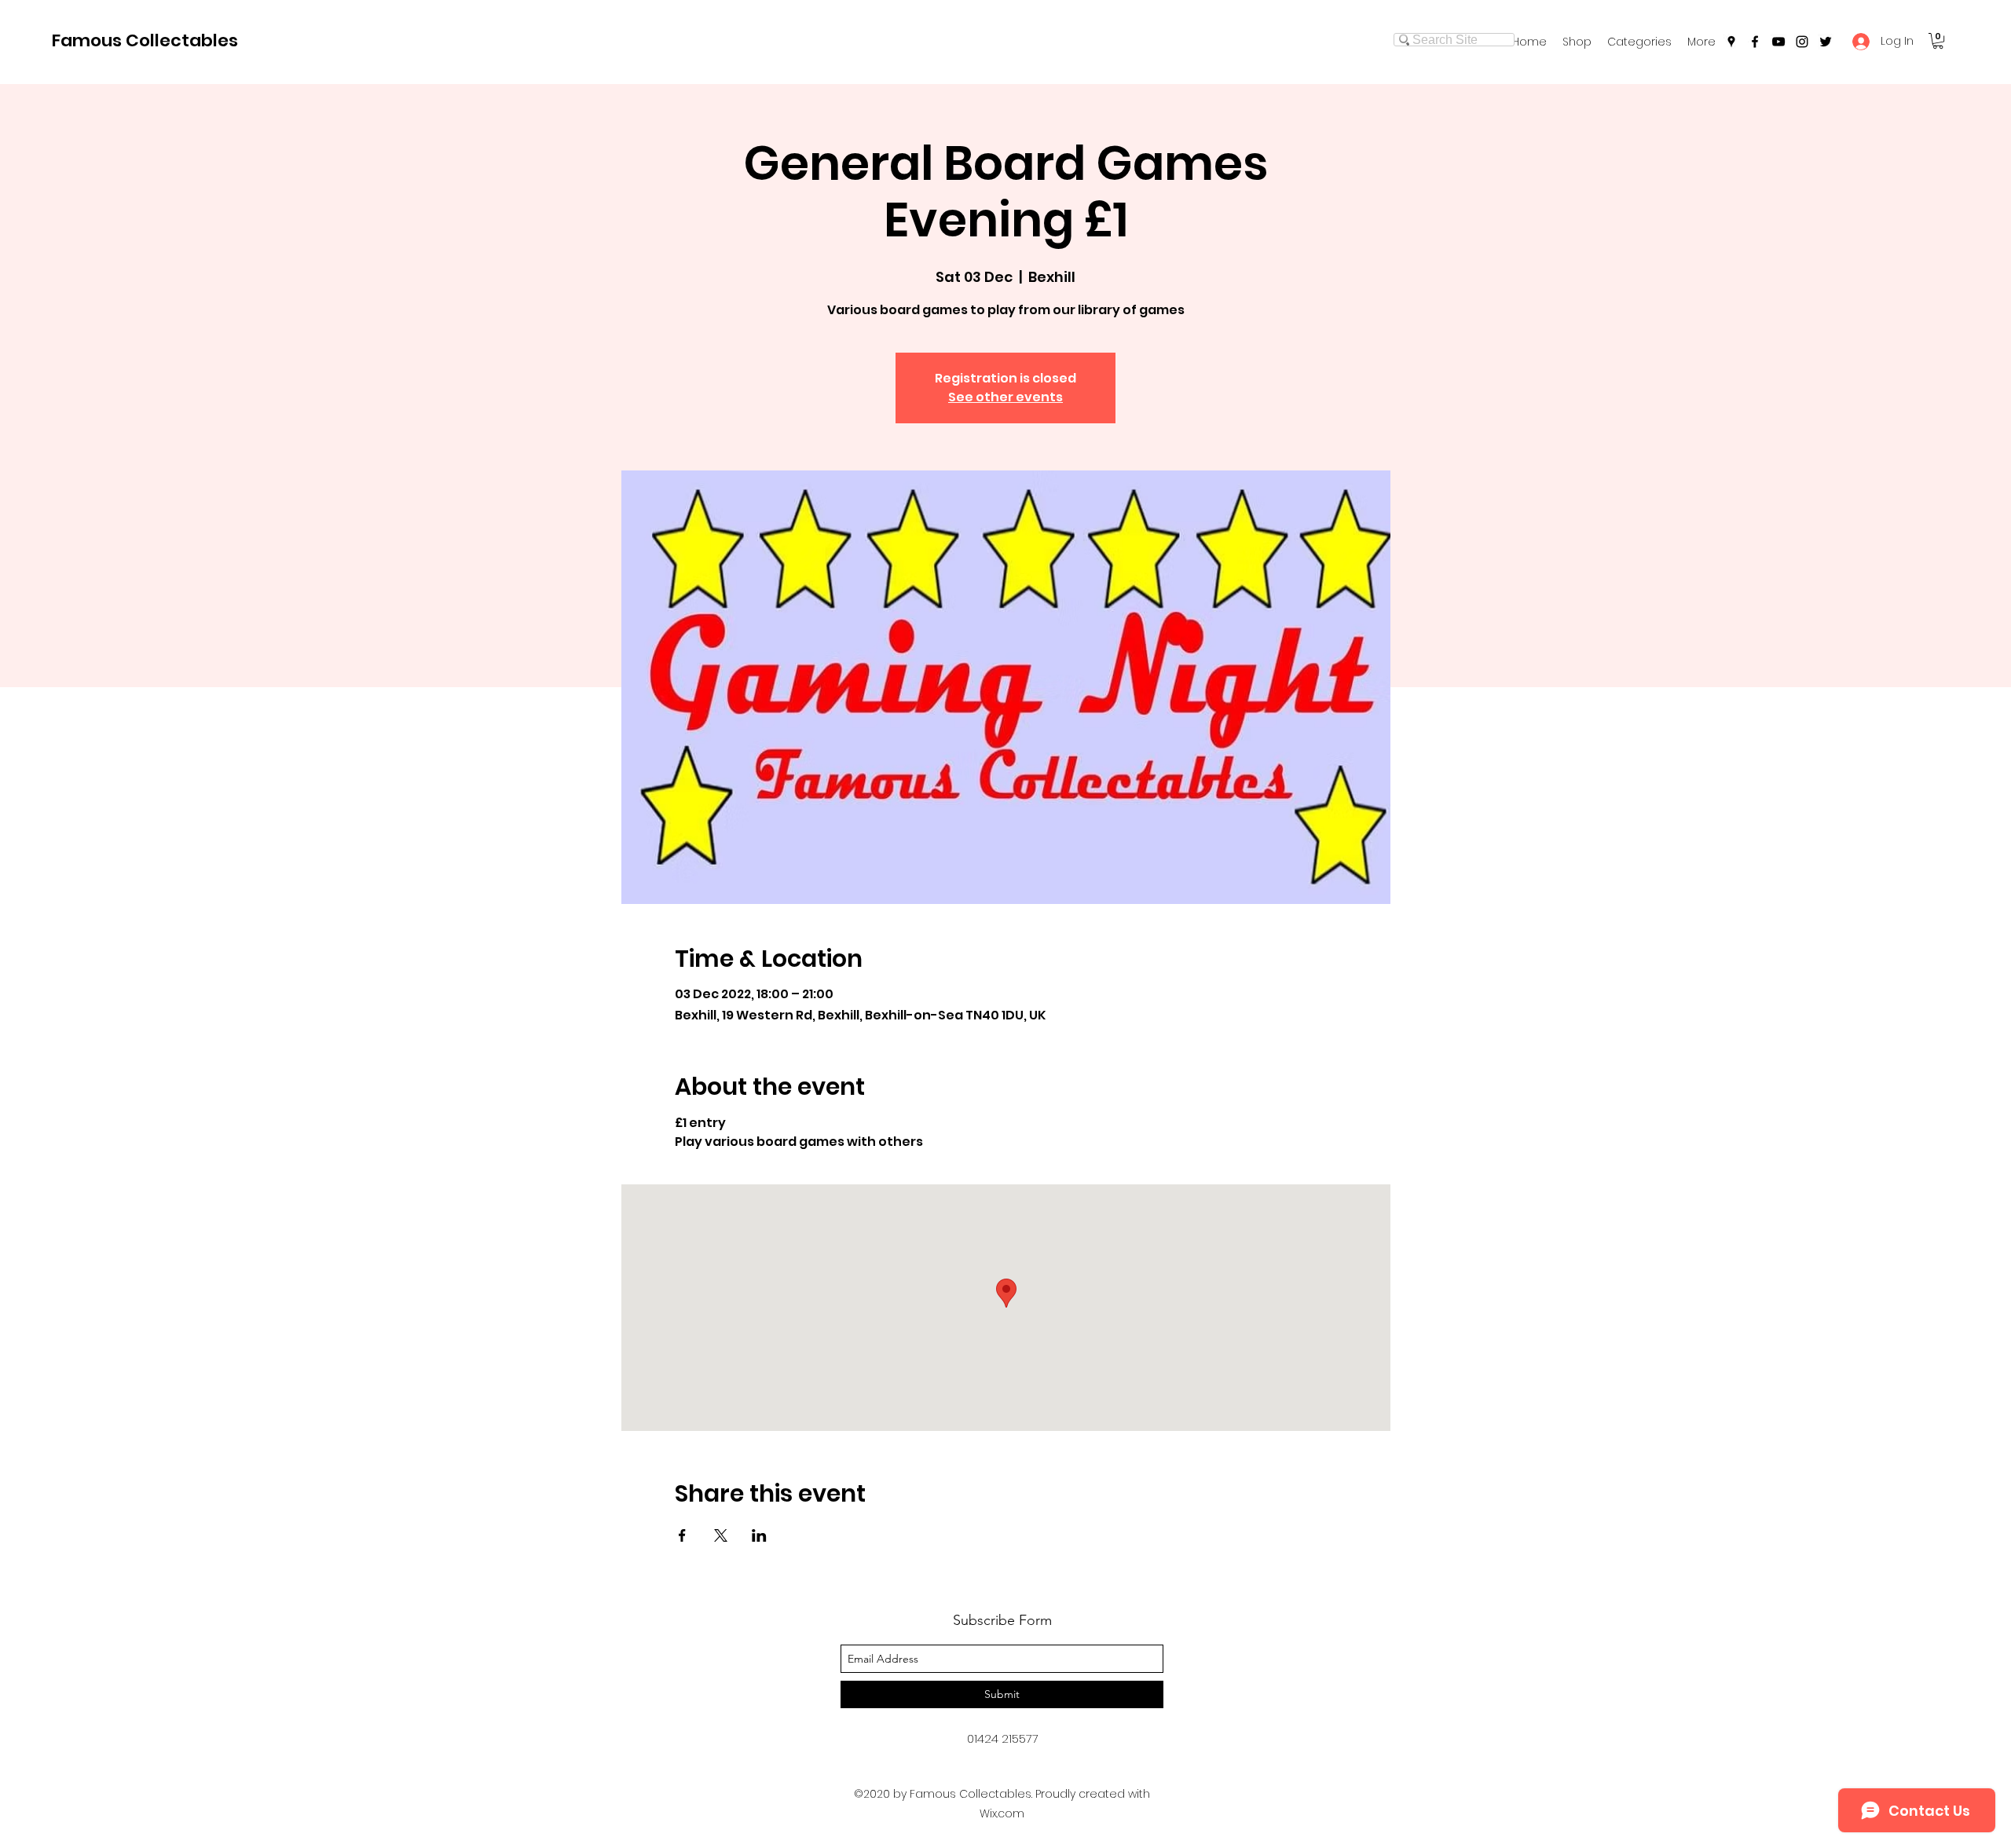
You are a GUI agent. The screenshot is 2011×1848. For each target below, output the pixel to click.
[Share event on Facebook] (682, 1535)
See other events (1005, 397)
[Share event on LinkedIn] (759, 1535)
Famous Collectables (145, 40)
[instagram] (1802, 42)
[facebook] (1755, 42)
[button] (1639, 42)
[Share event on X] (721, 1535)
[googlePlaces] (1731, 42)
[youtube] (1778, 42)
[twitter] (1826, 42)
